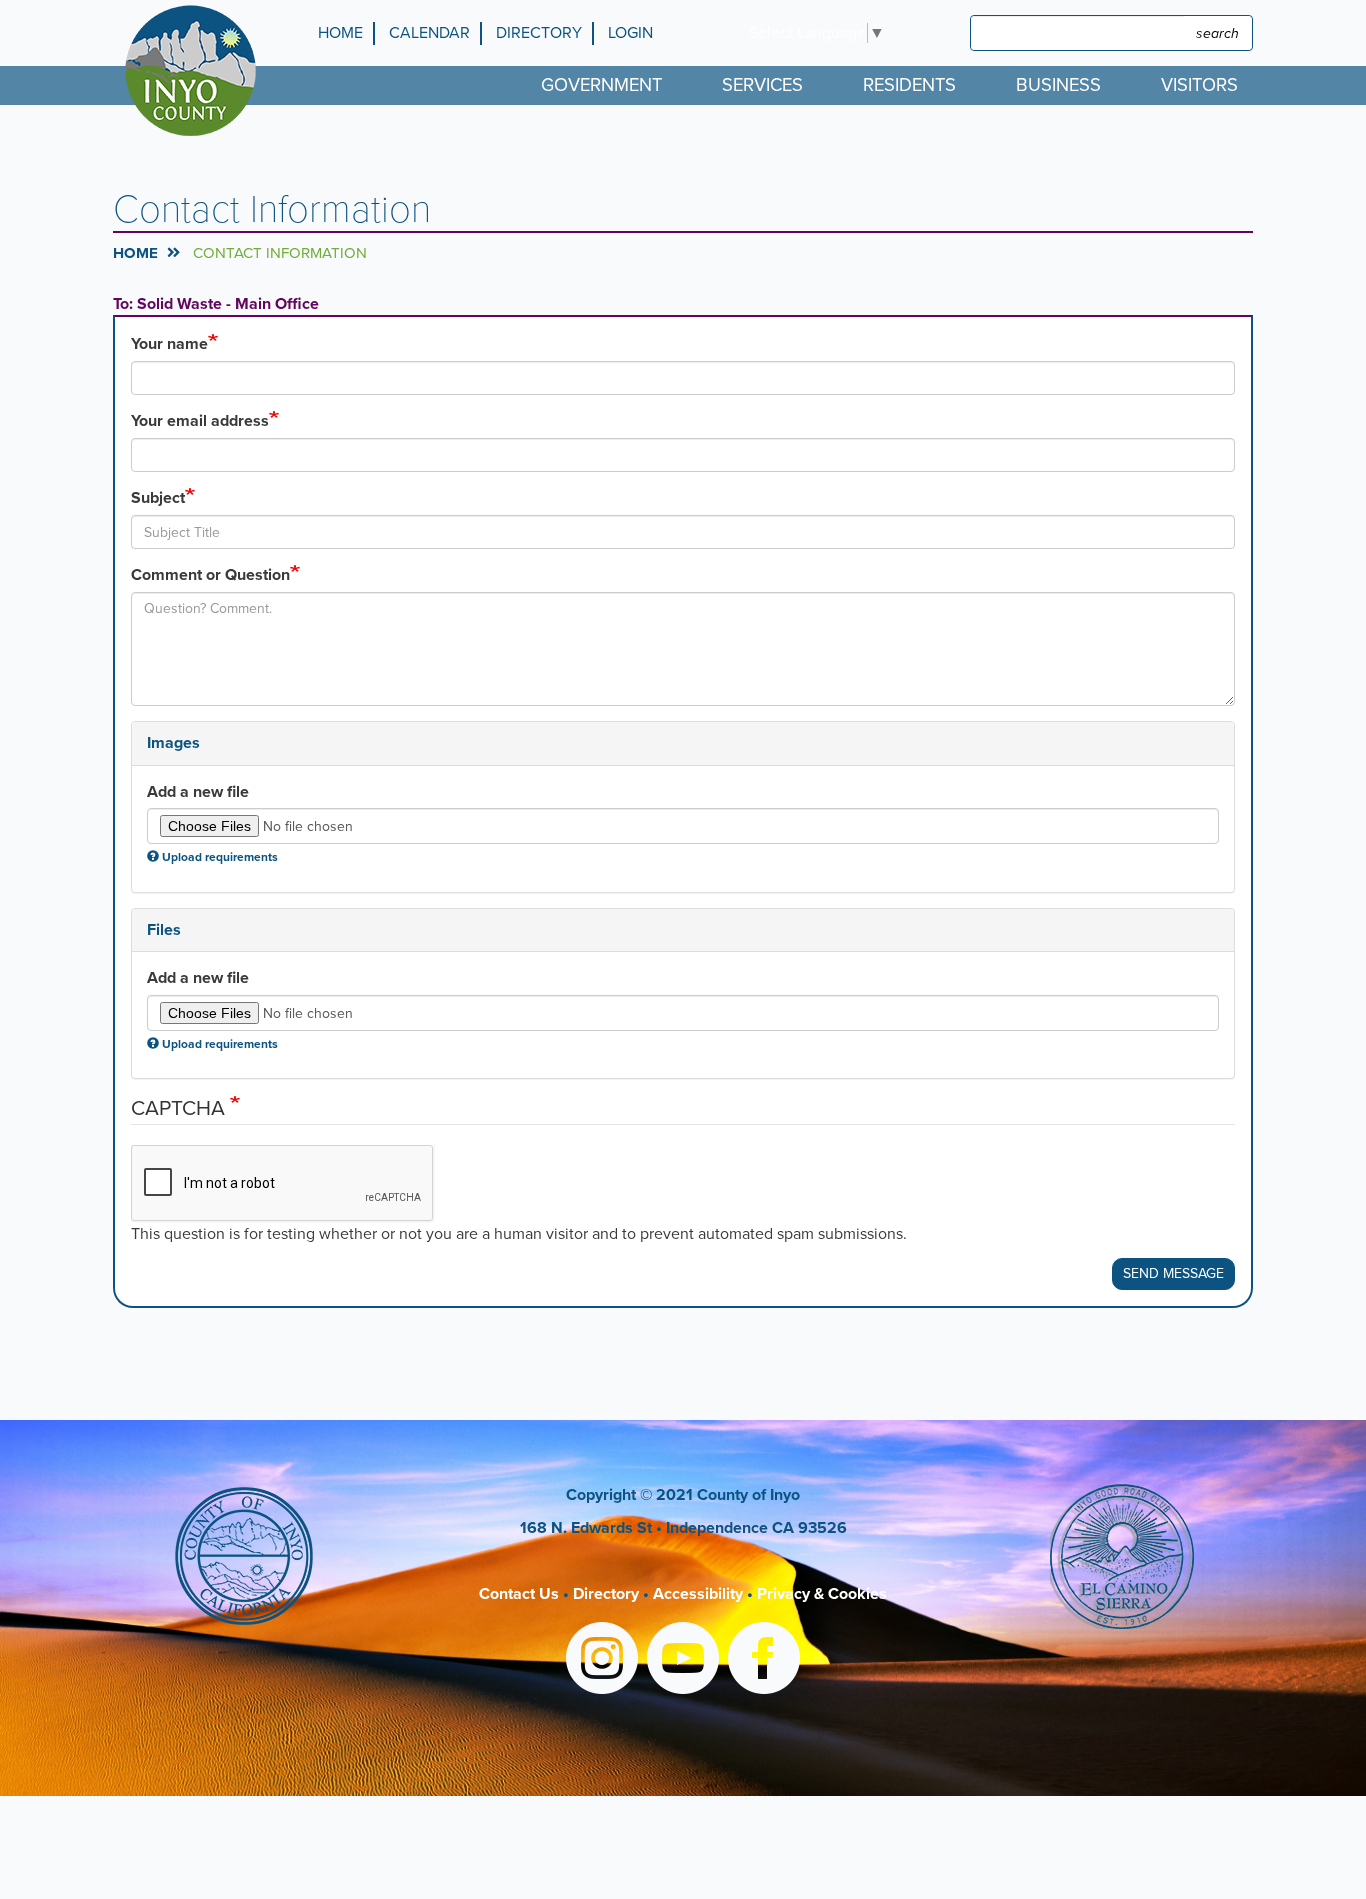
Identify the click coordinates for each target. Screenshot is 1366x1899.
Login (630, 33)
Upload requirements (220, 857)
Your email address (200, 421)
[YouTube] (683, 1661)
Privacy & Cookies (822, 1594)
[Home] (195, 70)
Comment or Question (210, 575)
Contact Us (519, 1594)
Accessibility (698, 1594)
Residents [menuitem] (909, 85)
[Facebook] (764, 1661)
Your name (169, 344)
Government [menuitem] (601, 85)
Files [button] (164, 930)
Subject (158, 498)
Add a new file (198, 792)
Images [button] (173, 743)
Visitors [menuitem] (1199, 85)
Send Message (1173, 1273)
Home (340, 33)
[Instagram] (602, 1661)
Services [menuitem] (762, 85)
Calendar (429, 33)
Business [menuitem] (1058, 85)
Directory (539, 33)
